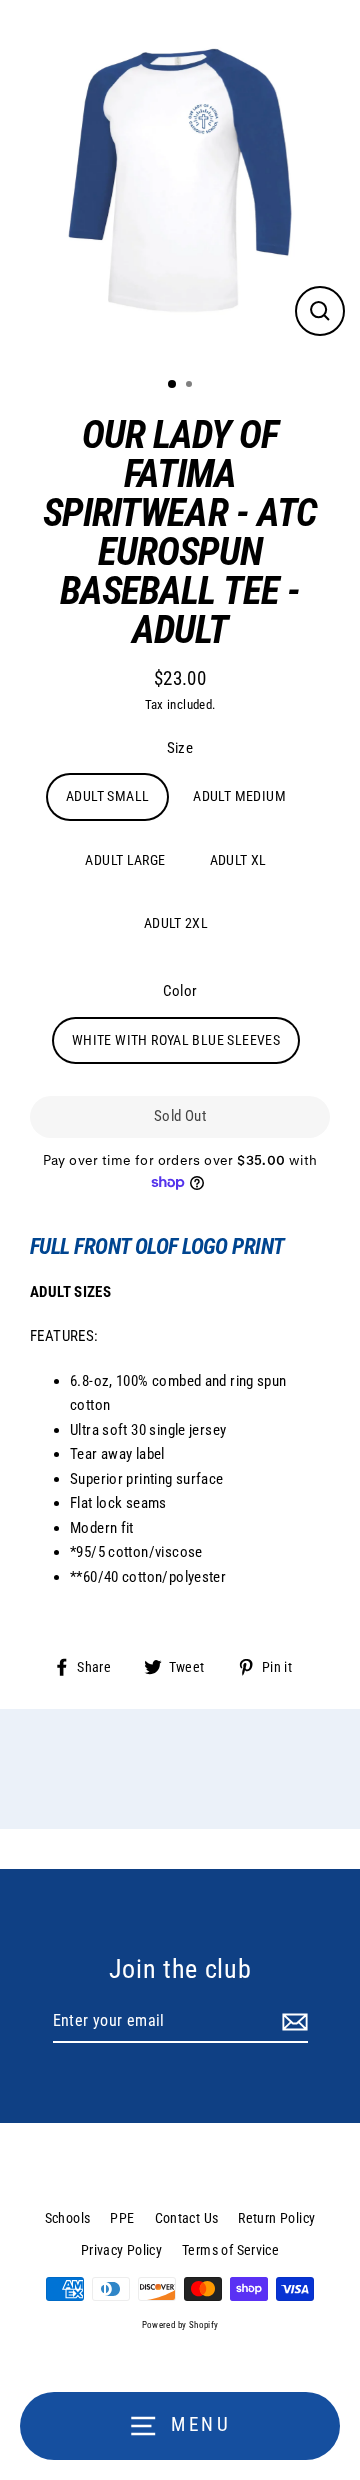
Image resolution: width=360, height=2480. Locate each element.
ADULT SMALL (107, 796)
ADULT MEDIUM (239, 796)
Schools (68, 2218)
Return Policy (276, 2218)
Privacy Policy (121, 2250)
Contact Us (187, 2218)
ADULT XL (238, 860)
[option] (180, 180)
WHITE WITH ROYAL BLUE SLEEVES (176, 1040)
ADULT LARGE (125, 860)
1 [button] (173, 385)
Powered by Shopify (180, 2325)
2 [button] (191, 386)
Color (180, 991)
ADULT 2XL (176, 923)
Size (180, 748)
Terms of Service (230, 2250)
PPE (122, 2218)
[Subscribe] (292, 2022)
